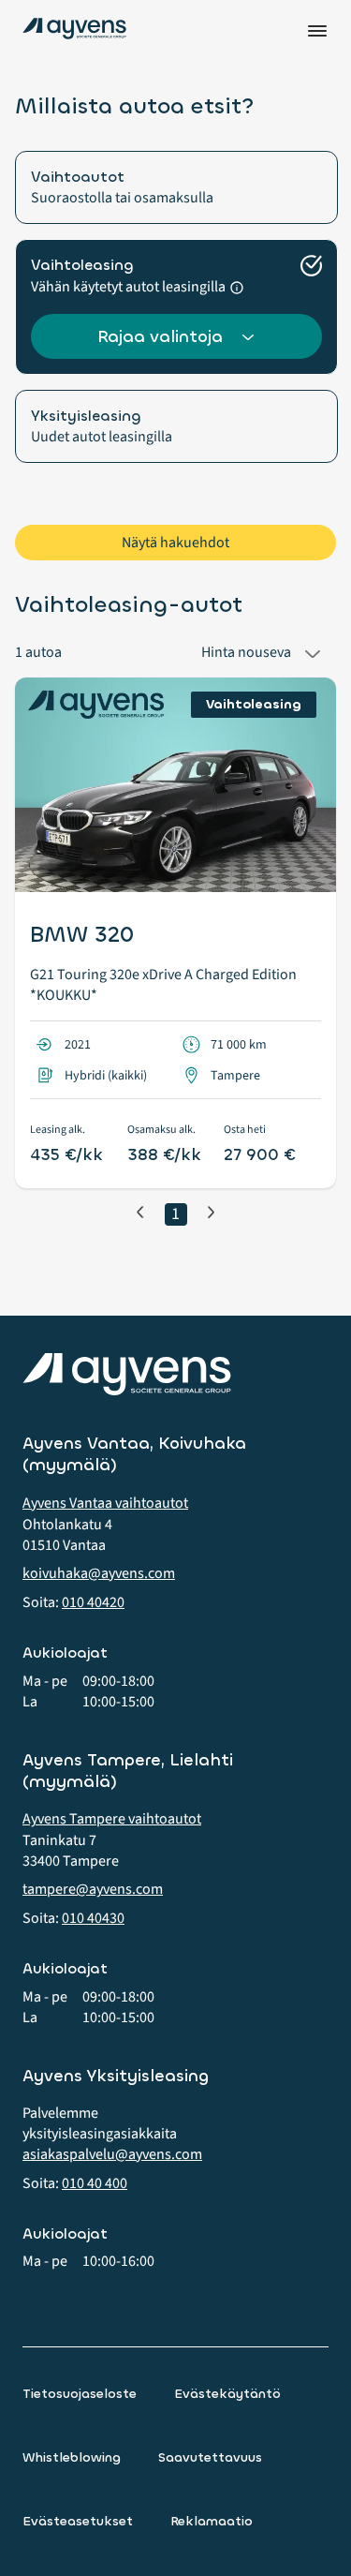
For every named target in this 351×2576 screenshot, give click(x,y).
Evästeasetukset (78, 2521)
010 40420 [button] (93, 1602)
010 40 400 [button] (95, 2183)
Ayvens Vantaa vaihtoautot (105, 1503)
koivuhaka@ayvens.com (99, 1573)
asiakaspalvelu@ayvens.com (112, 2154)
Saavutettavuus (210, 2457)
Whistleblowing (72, 2457)
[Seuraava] (211, 1212)
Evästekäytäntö (227, 2394)
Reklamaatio (212, 2521)
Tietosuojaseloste (80, 2394)
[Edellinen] (140, 1212)
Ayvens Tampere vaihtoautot (112, 1819)
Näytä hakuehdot (175, 543)
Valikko (317, 31)
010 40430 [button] (93, 1918)
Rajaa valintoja (160, 336)
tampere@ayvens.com (93, 1889)
